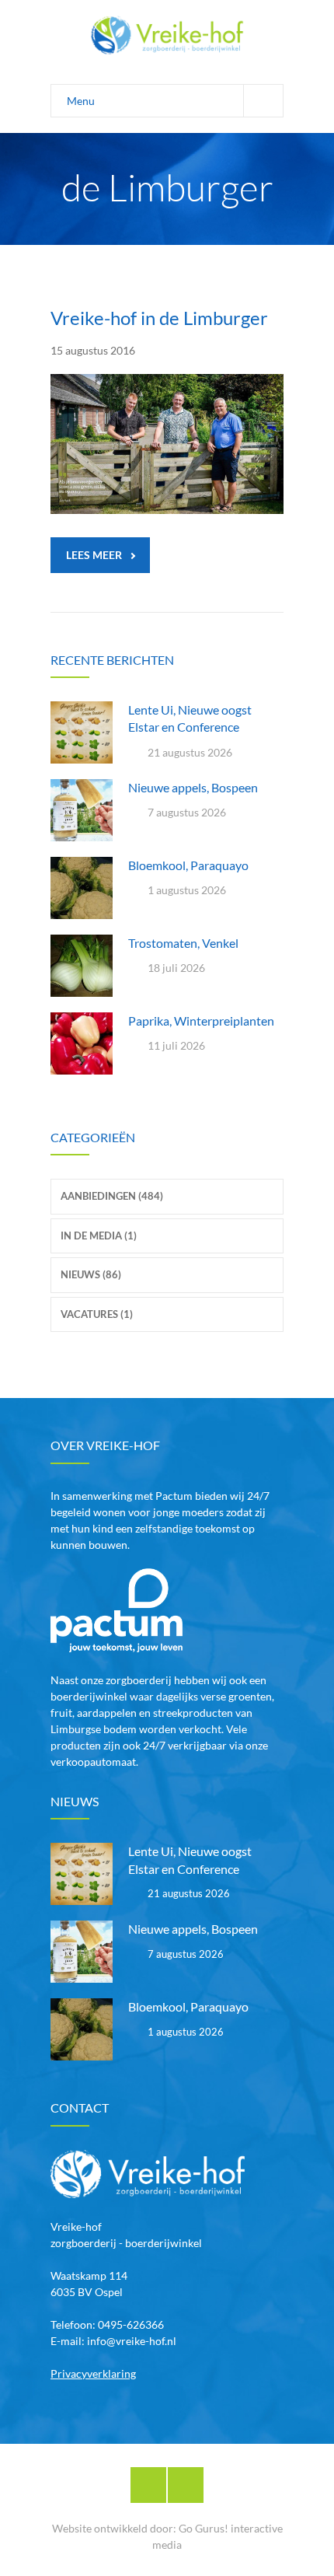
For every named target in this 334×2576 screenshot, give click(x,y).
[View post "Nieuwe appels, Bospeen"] (82, 810)
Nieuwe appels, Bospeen (193, 787)
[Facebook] (148, 2485)
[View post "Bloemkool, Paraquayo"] (82, 888)
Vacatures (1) (97, 1314)
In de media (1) (99, 1236)
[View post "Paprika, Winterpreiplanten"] (82, 1043)
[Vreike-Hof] (167, 35)
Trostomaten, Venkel (183, 943)
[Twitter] (186, 2485)
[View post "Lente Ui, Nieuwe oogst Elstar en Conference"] (82, 732)
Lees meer (94, 555)
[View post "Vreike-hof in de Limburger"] (167, 444)
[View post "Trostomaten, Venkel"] (82, 966)
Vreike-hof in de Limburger (159, 318)
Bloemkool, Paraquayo (188, 865)
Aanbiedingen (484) (112, 1196)
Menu (81, 101)
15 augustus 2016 (93, 350)
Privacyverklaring (93, 2373)
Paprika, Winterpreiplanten (201, 1021)
